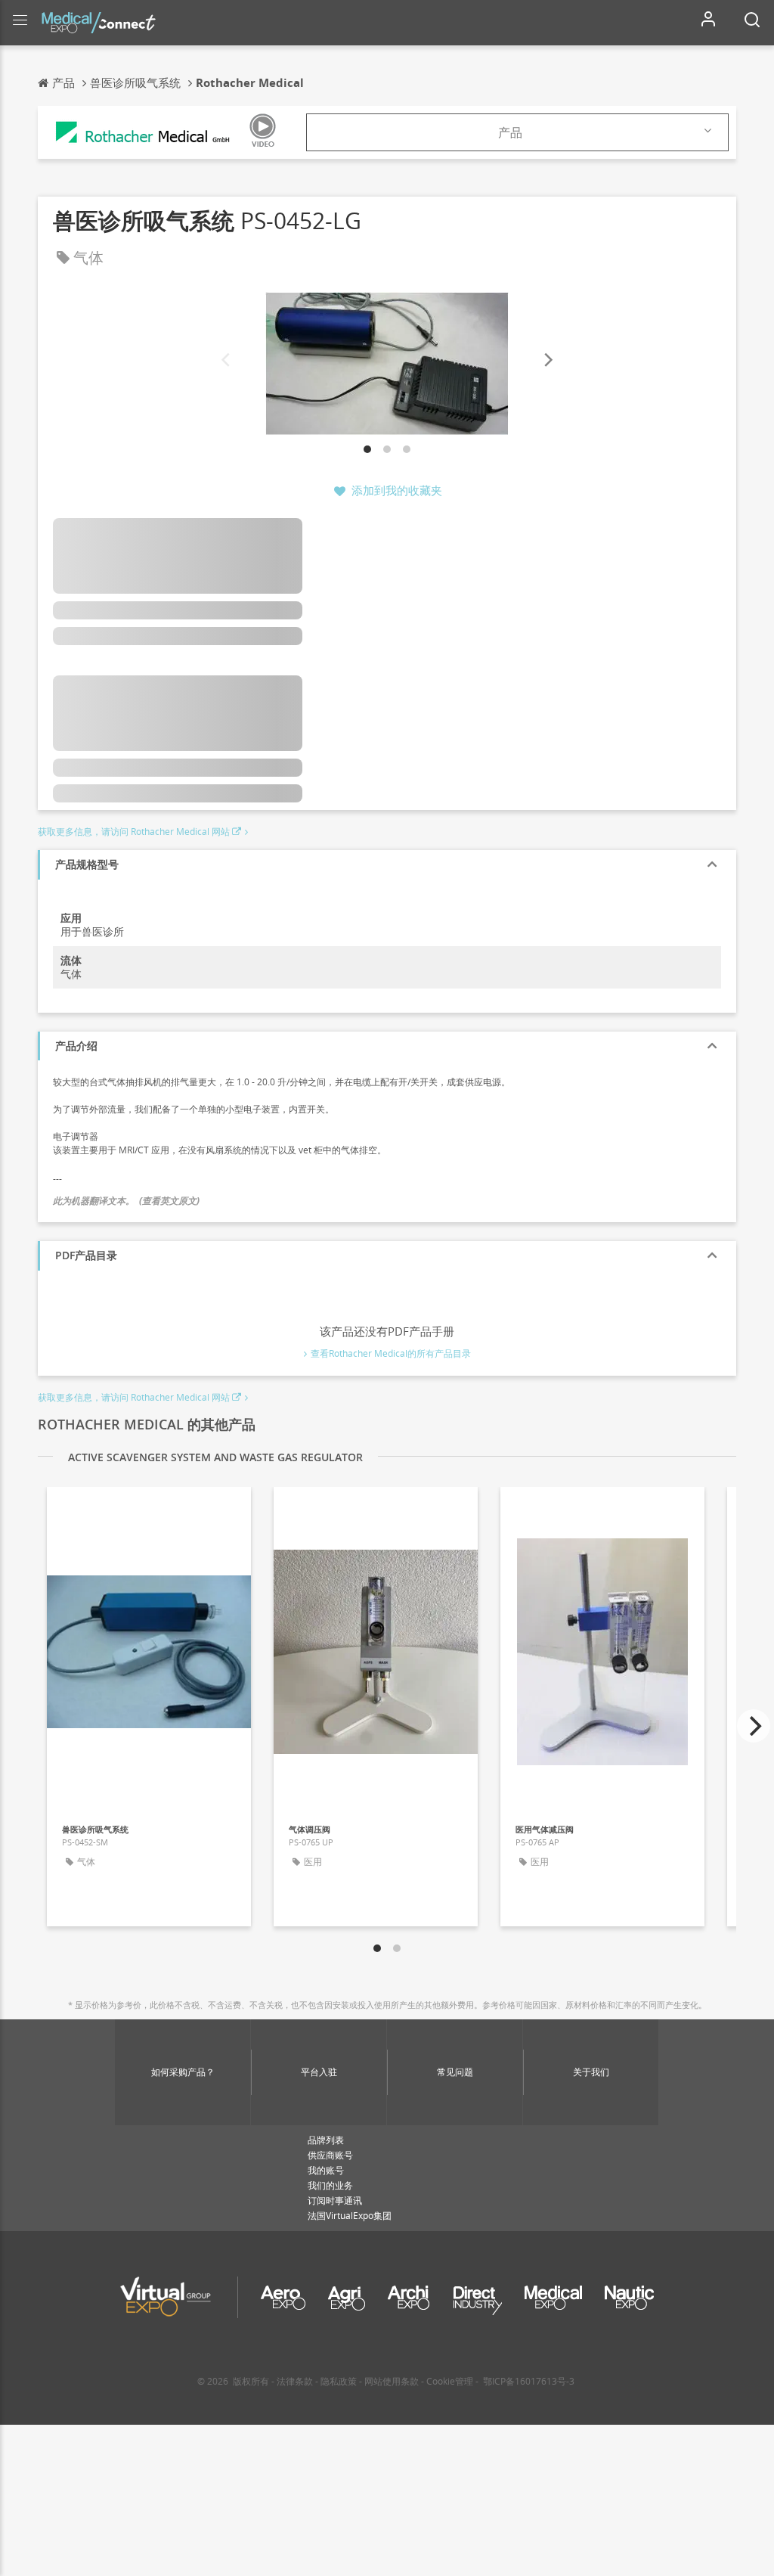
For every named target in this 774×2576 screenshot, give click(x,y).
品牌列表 (326, 2140)
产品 (510, 132)
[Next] (547, 360)
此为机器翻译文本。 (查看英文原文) (126, 1201)
